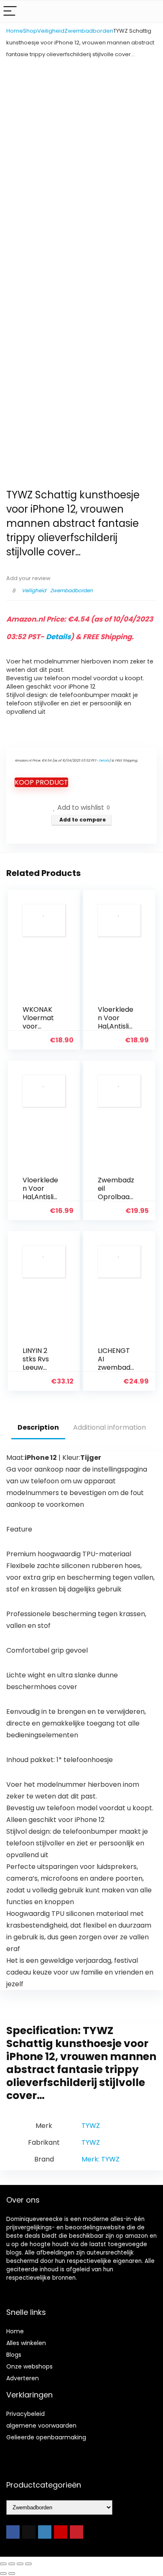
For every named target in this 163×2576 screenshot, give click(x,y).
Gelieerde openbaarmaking (46, 2437)
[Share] (20, 2564)
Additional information (110, 1427)
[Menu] (10, 12)
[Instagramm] (45, 2532)
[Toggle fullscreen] (12, 2564)
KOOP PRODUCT (41, 782)
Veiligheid (51, 31)
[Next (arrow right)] (12, 2573)
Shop (30, 31)
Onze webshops (29, 2366)
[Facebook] (13, 2532)
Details (58, 637)
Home (15, 31)
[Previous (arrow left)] (3, 2573)
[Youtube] (61, 2532)
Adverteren (23, 2378)
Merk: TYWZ (101, 2159)
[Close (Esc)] (28, 2564)
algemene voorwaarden (41, 2426)
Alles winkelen (26, 2343)
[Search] (150, 12)
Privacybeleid (25, 2414)
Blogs (14, 2355)
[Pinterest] (76, 2532)
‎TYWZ (91, 2126)
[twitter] (29, 2532)
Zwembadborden (89, 31)
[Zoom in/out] (3, 2564)
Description (38, 1427)
